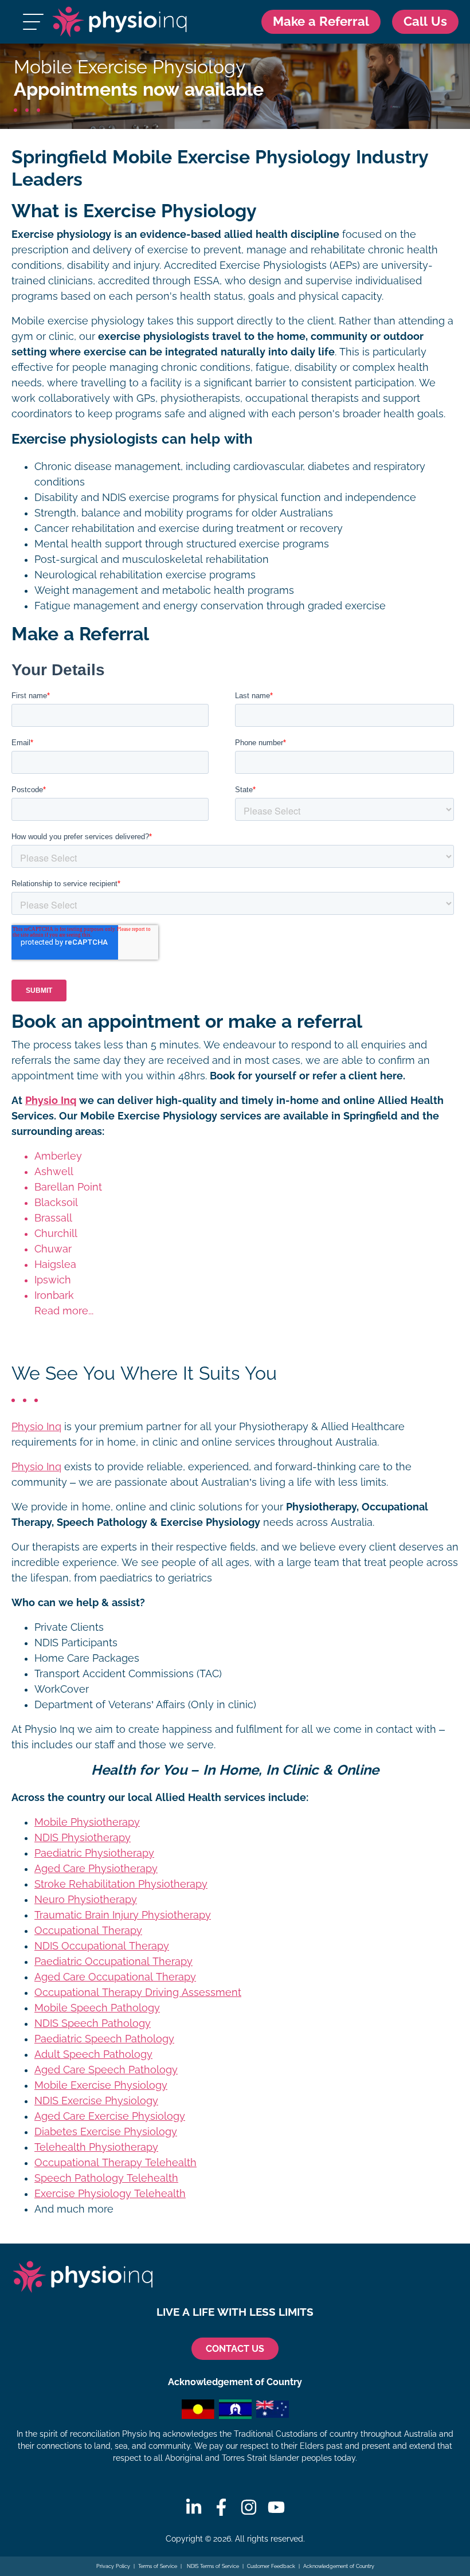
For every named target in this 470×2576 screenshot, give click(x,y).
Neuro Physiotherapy (86, 1900)
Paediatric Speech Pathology (104, 2039)
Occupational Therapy (88, 1931)
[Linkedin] (194, 2507)
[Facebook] (221, 2507)
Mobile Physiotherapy (87, 1822)
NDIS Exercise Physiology (96, 2101)
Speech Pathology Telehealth (106, 2178)
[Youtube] (276, 2507)
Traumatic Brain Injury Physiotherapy (123, 1915)
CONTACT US (235, 2349)
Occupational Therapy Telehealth (115, 2163)
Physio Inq (51, 1101)
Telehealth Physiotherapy (96, 2147)
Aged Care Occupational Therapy (115, 1977)
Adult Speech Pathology (93, 2054)
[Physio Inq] (120, 22)
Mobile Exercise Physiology (101, 2085)
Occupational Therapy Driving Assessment (138, 1992)
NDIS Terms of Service (212, 2566)
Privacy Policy (113, 2566)
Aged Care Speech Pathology (106, 2070)
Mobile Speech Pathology (97, 2008)
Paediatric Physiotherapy (94, 1853)
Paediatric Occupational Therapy (113, 1962)
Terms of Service (158, 2566)
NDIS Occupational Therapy (102, 1946)
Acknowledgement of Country (339, 2566)
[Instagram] (249, 2507)
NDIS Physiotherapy (83, 1838)
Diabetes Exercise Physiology (106, 2132)
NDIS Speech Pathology (93, 2023)
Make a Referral (321, 21)
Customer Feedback (271, 2566)
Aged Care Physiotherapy (96, 1869)
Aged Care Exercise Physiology (110, 2116)
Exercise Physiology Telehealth (110, 2194)
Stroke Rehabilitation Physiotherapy (121, 1884)
